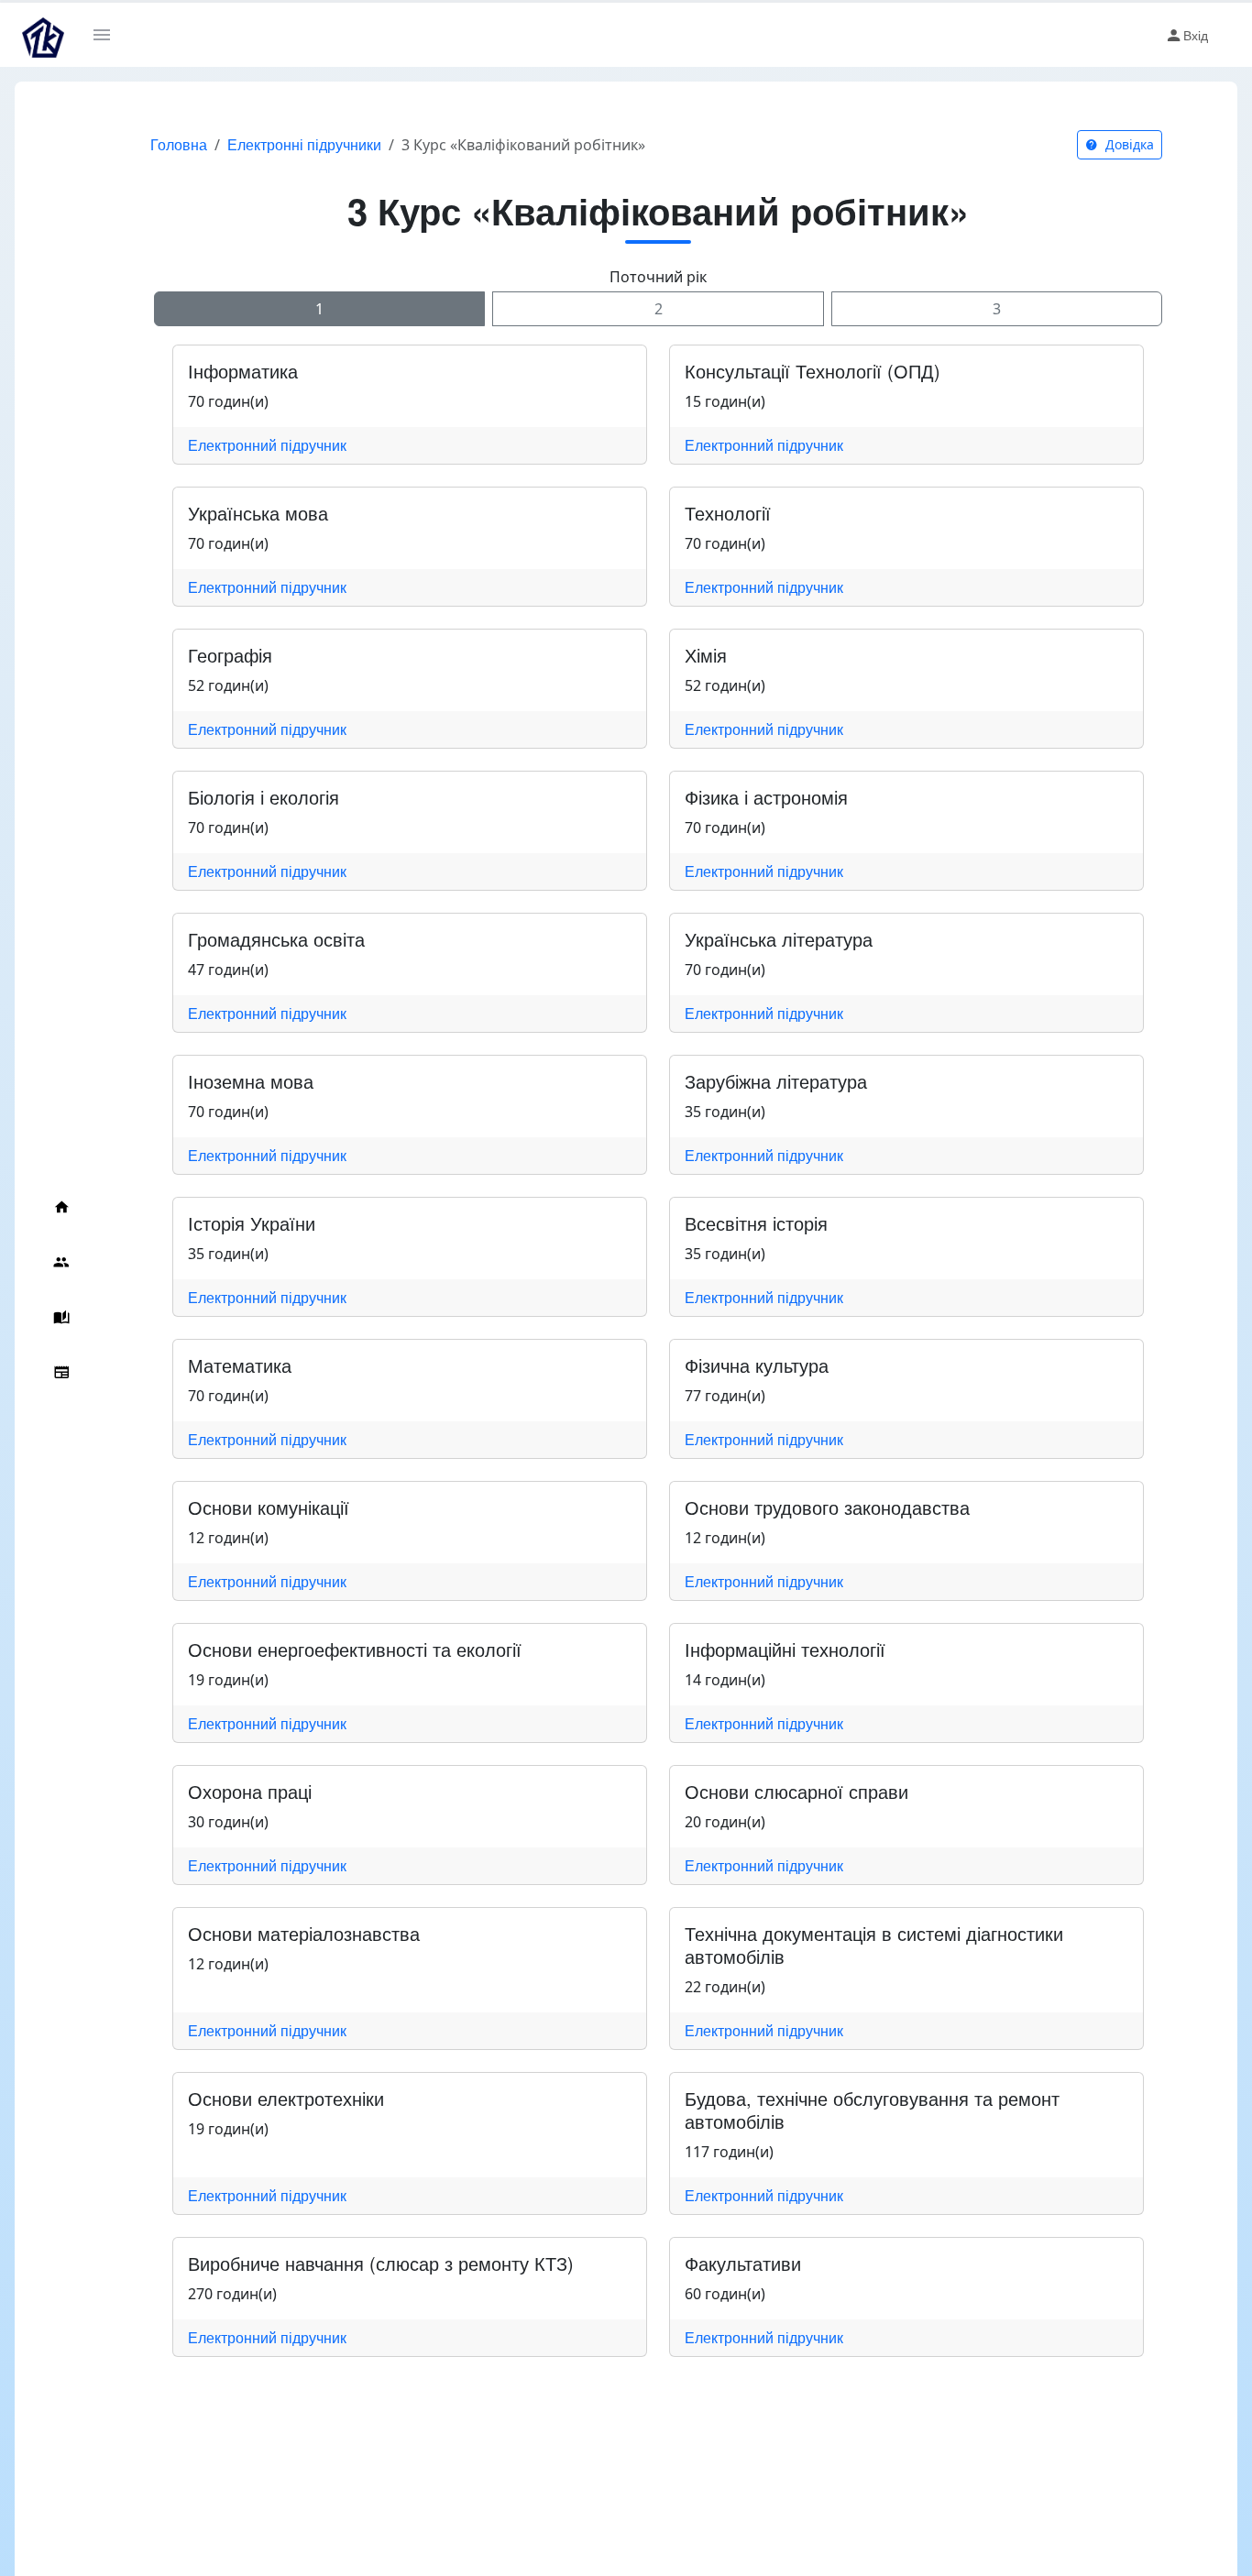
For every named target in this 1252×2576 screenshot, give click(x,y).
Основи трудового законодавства (827, 1507)
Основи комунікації (269, 1507)
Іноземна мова (251, 1081)
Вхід (1196, 35)
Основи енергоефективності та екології (355, 1649)
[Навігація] (109, 35)
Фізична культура (757, 1365)
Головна (179, 144)
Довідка (1128, 144)
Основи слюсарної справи (796, 1791)
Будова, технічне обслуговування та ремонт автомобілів (872, 2110)
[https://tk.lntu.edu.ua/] (43, 34)
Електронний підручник (267, 445)
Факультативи (743, 2263)
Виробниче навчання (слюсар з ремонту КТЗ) (381, 2263)
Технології (728, 513)
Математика (240, 1365)
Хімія (706, 655)
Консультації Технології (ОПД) (813, 371)
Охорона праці (250, 1791)
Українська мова (258, 513)
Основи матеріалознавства (304, 1933)
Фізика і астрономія (766, 797)
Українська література (779, 939)
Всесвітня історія (756, 1223)
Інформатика (243, 371)
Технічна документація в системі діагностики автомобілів (874, 1945)
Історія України (252, 1223)
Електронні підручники (304, 144)
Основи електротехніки (286, 2098)
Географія (230, 655)
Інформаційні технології (785, 1649)
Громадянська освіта (276, 939)
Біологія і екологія (264, 797)
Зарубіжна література (776, 1081)
